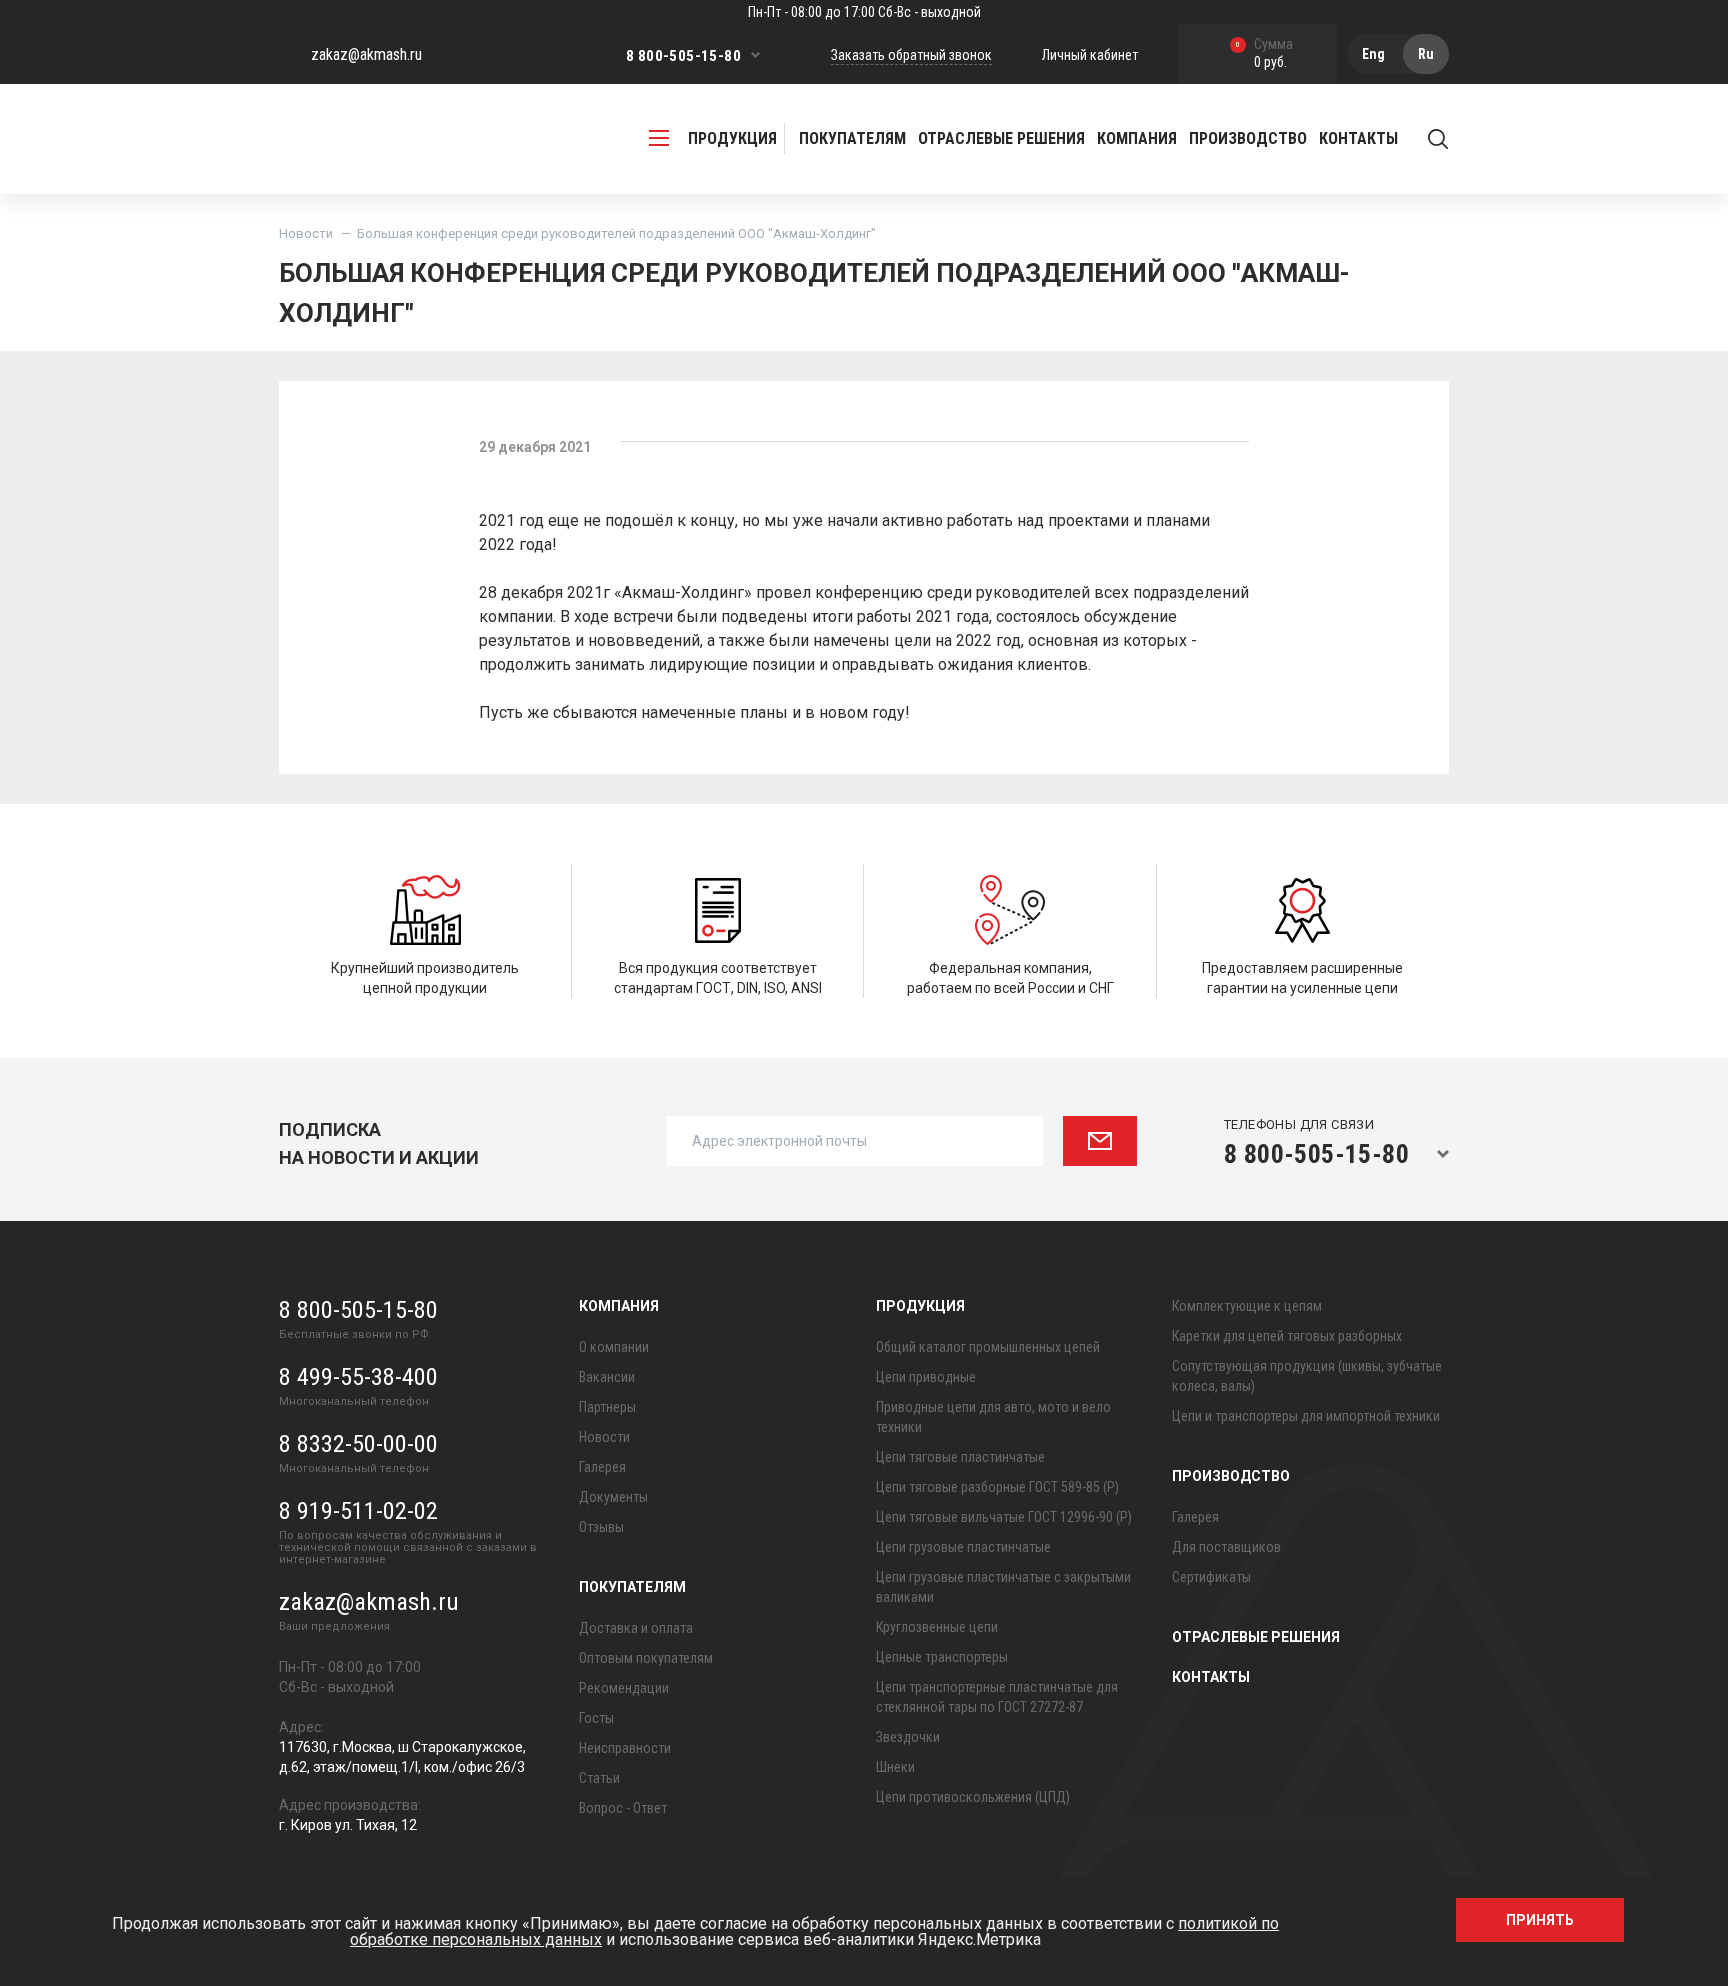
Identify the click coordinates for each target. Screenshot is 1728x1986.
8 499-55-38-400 (358, 1377)
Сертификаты (1211, 1577)
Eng (1373, 54)
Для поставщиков (1226, 1547)
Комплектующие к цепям (1247, 1306)
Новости (306, 233)
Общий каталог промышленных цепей (988, 1347)
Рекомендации (624, 1688)
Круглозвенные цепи (937, 1627)
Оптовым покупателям (646, 1658)
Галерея (602, 1467)
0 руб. (1264, 54)
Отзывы (601, 1527)
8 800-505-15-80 (683, 56)
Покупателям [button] (852, 138)
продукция (732, 138)
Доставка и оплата (636, 1628)
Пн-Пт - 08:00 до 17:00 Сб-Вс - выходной (864, 12)
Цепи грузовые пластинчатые (963, 1547)
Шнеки (895, 1767)
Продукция (920, 1306)
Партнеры (607, 1407)
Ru (1426, 54)
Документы (613, 1497)
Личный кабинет (1090, 55)
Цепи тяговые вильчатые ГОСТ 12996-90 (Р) (1004, 1517)
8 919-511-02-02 (358, 1511)
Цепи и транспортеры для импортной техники (1306, 1416)
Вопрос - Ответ (623, 1808)
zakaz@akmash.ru (366, 54)
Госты (596, 1718)
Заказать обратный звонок (911, 55)
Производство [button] (1248, 138)
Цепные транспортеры (942, 1657)
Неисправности (625, 1748)
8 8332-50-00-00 (358, 1444)
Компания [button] (1137, 138)
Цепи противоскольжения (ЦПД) (973, 1797)
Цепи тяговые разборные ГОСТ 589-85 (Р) (997, 1487)
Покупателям (632, 1587)
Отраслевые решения (1001, 138)
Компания (619, 1306)
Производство (1231, 1476)
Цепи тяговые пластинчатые (960, 1457)
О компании (614, 1347)
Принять (1540, 1920)
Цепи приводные (926, 1377)
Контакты (1358, 138)
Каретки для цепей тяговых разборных (1287, 1336)
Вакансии (607, 1377)
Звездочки (908, 1737)
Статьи (599, 1778)
